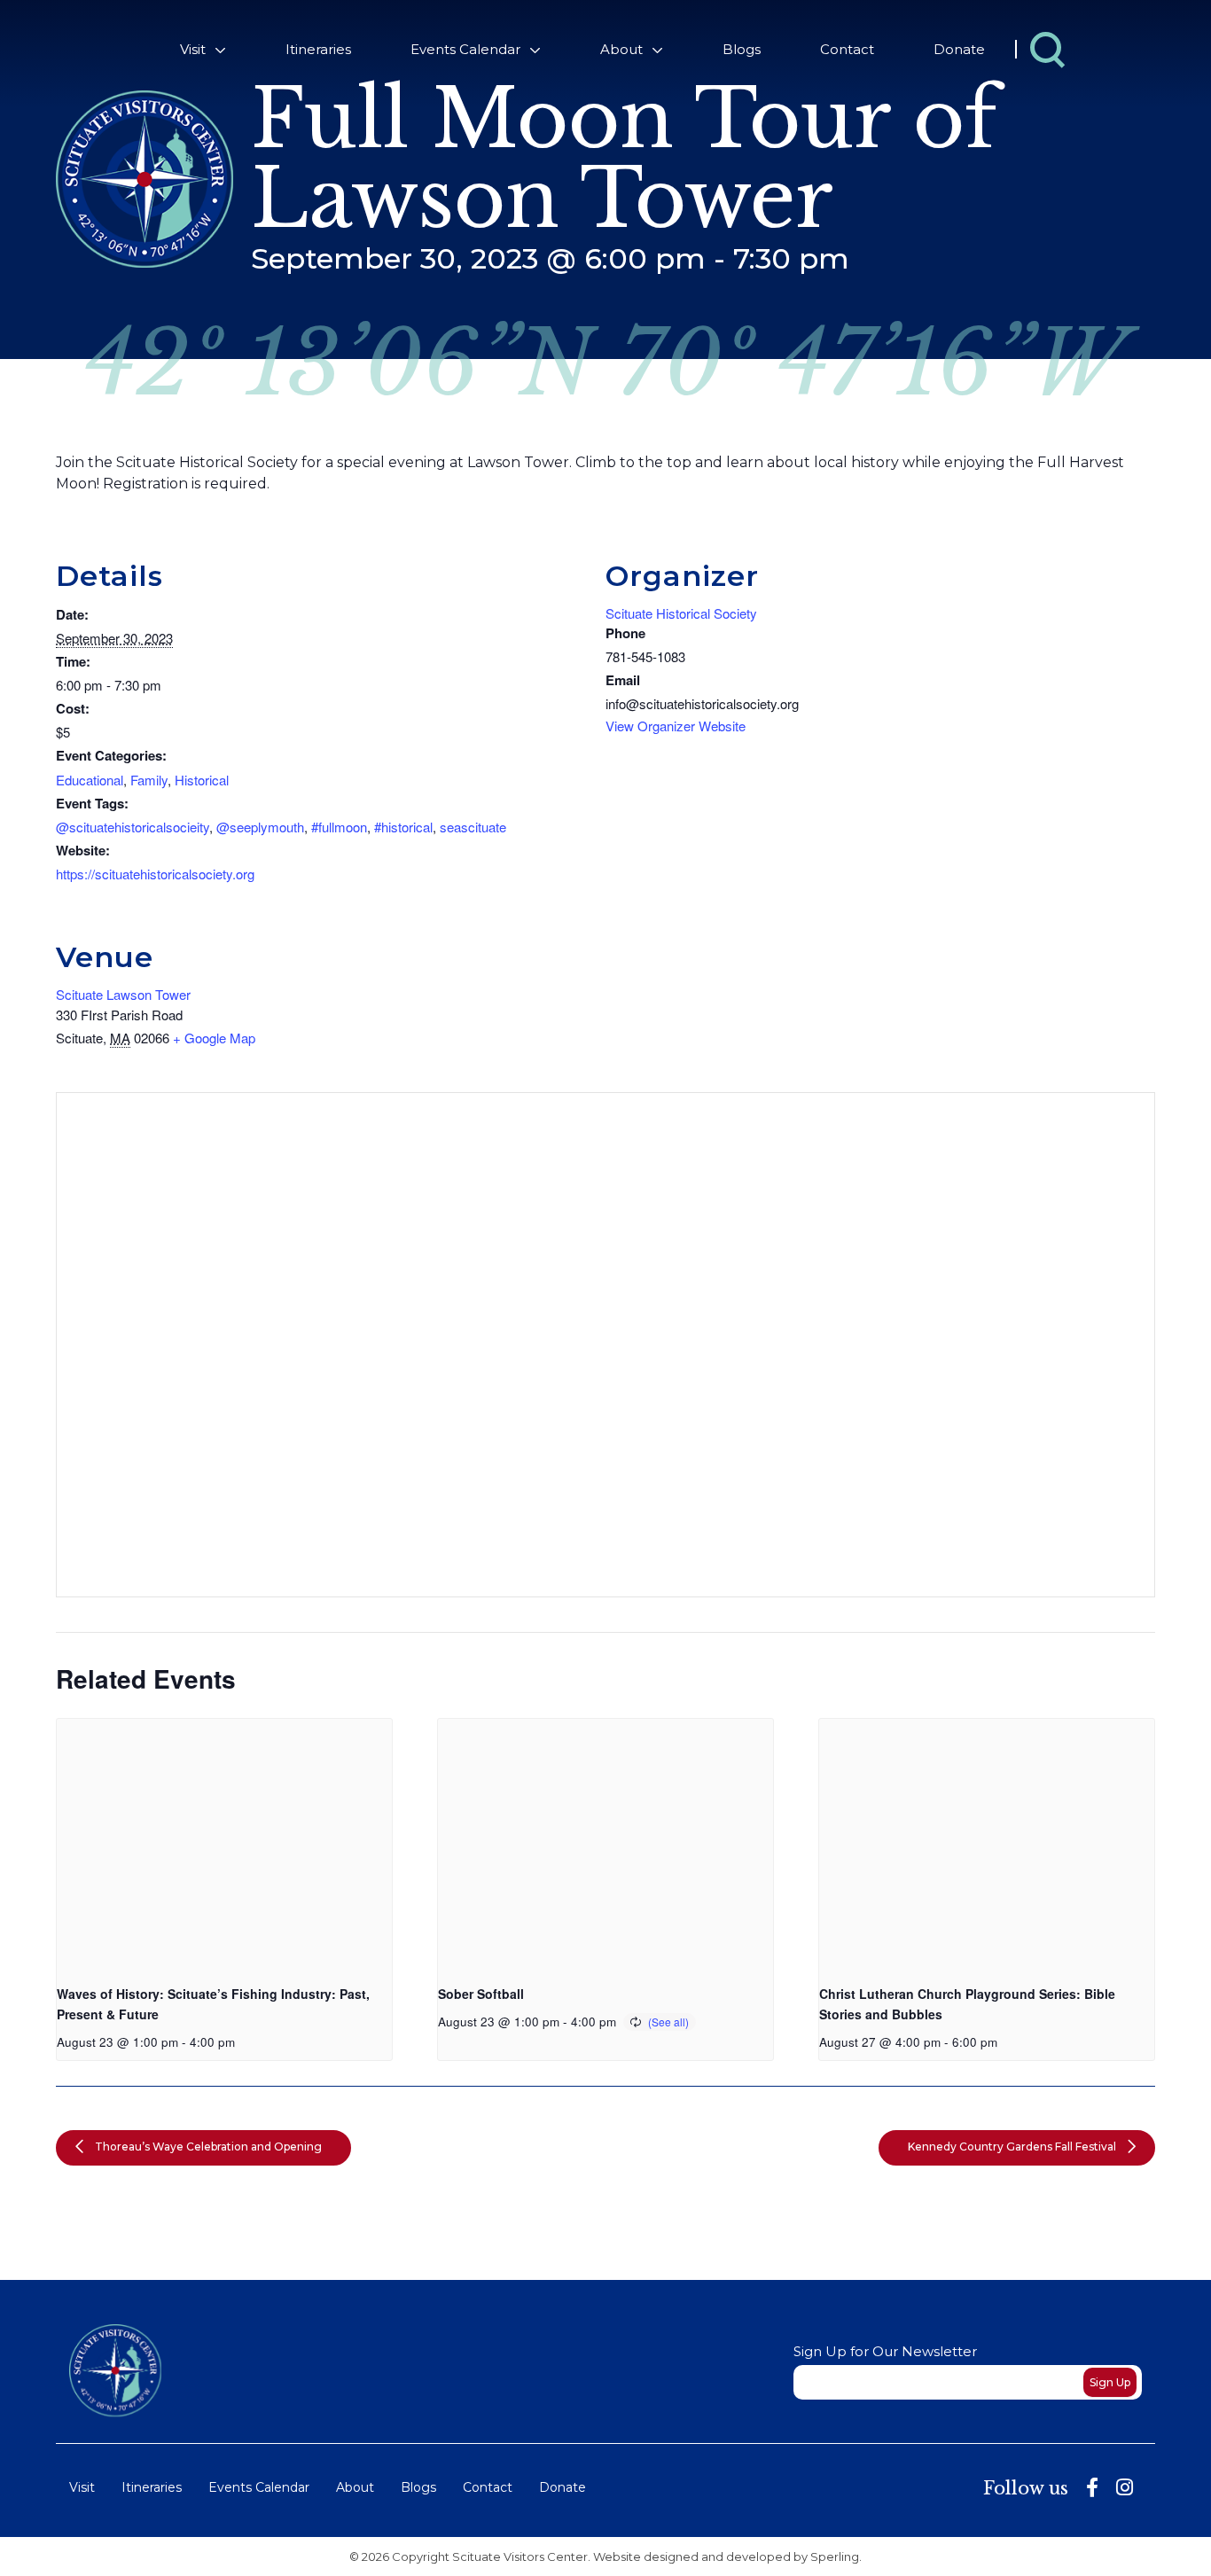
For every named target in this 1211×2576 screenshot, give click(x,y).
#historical (403, 827)
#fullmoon (339, 827)
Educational (90, 780)
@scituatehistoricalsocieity (133, 827)
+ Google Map (214, 1038)
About (621, 49)
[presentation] (224, 1845)
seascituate (473, 827)
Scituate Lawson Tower (123, 994)
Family (149, 780)
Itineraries (318, 49)
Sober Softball (481, 1994)
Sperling (835, 2556)
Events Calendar (465, 49)
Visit (193, 49)
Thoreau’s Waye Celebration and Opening (207, 2147)
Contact (847, 49)
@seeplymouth (260, 827)
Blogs (742, 49)
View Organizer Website (676, 726)
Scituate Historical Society (681, 613)
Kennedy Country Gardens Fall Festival (1013, 2147)
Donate (959, 49)
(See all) (668, 2022)
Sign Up (1110, 2382)
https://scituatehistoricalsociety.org (155, 874)
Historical (202, 780)
